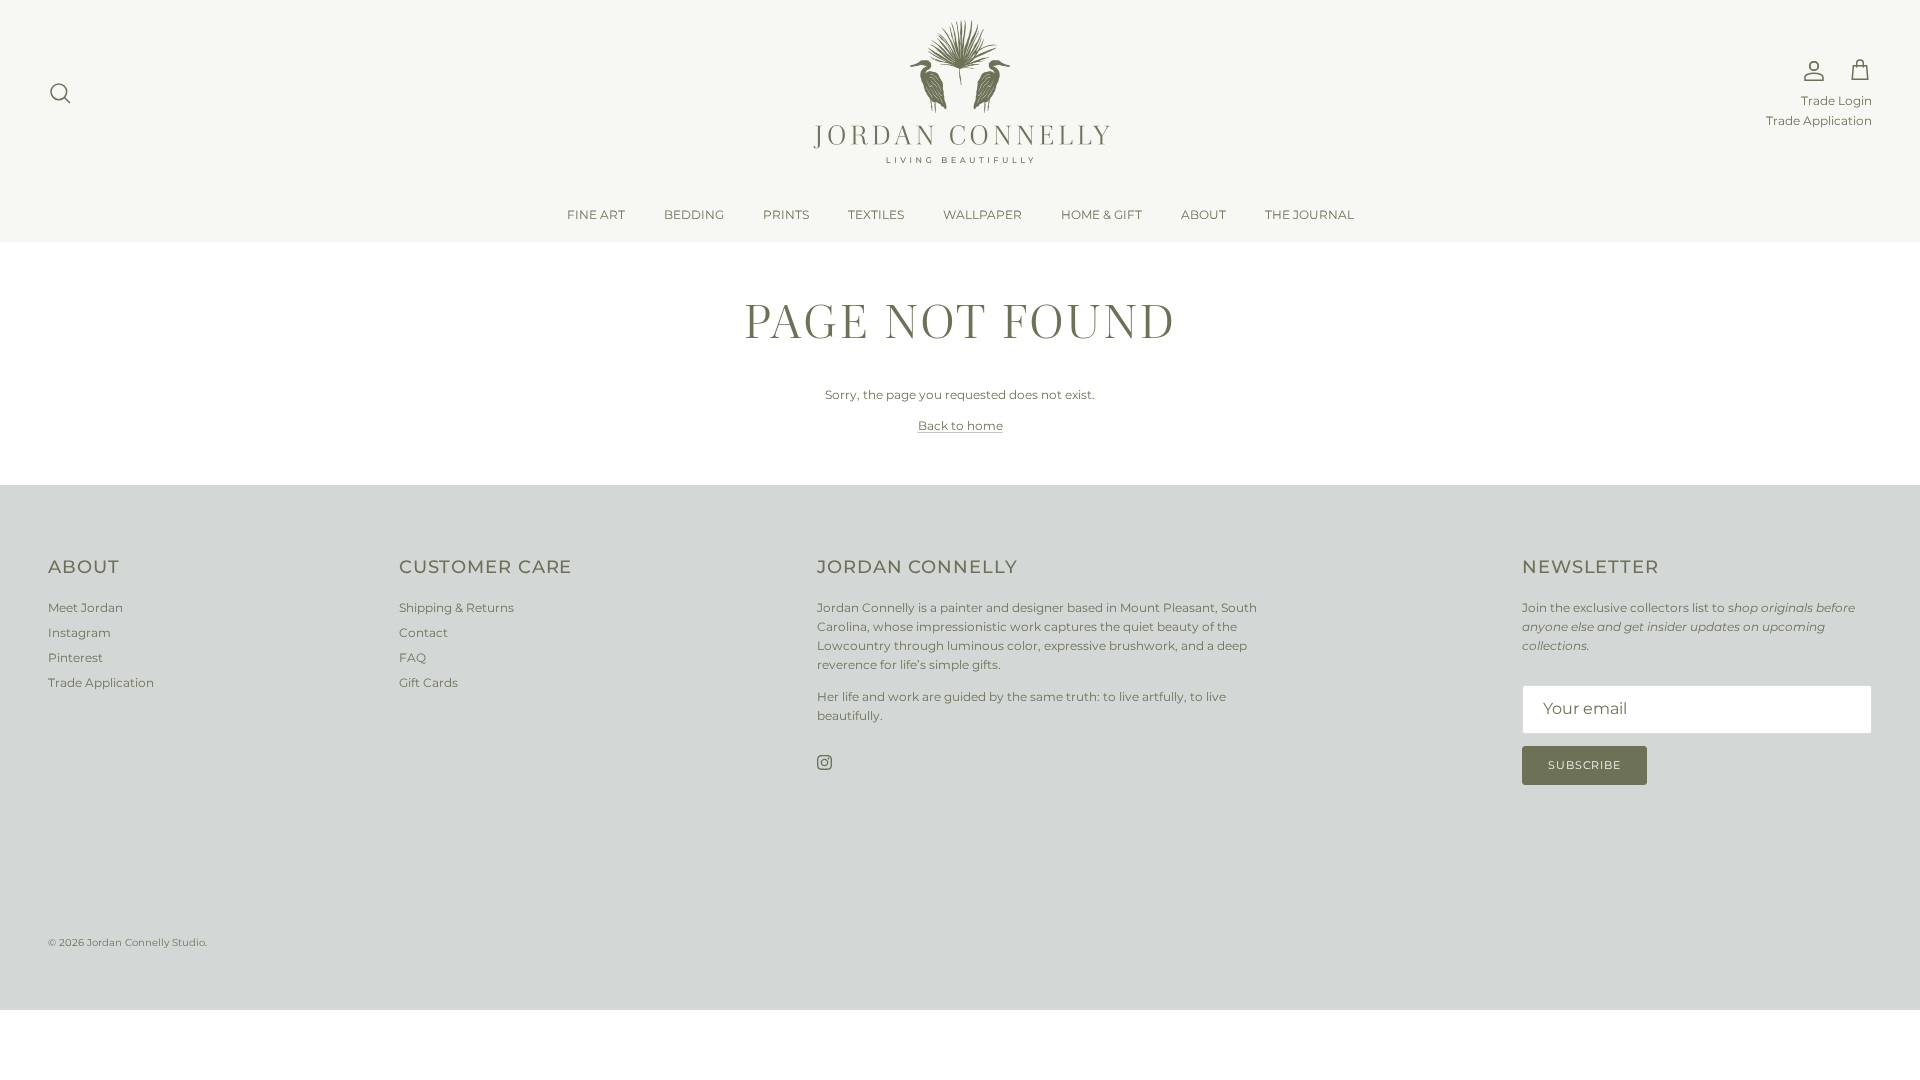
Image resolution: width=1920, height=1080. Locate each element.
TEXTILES (876, 214)
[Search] (60, 93)
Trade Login (1836, 101)
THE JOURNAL (1309, 214)
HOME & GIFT (1101, 214)
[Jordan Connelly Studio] (960, 93)
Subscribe (1584, 765)
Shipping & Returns (456, 607)
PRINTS (786, 214)
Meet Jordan (85, 607)
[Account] (1810, 71)
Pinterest (75, 657)
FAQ (412, 657)
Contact (423, 632)
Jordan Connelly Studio (146, 942)
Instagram (79, 632)
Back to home (960, 425)
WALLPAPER (982, 214)
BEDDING (694, 214)
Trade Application (1819, 121)
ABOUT (1203, 214)
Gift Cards (428, 682)
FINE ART (596, 214)
